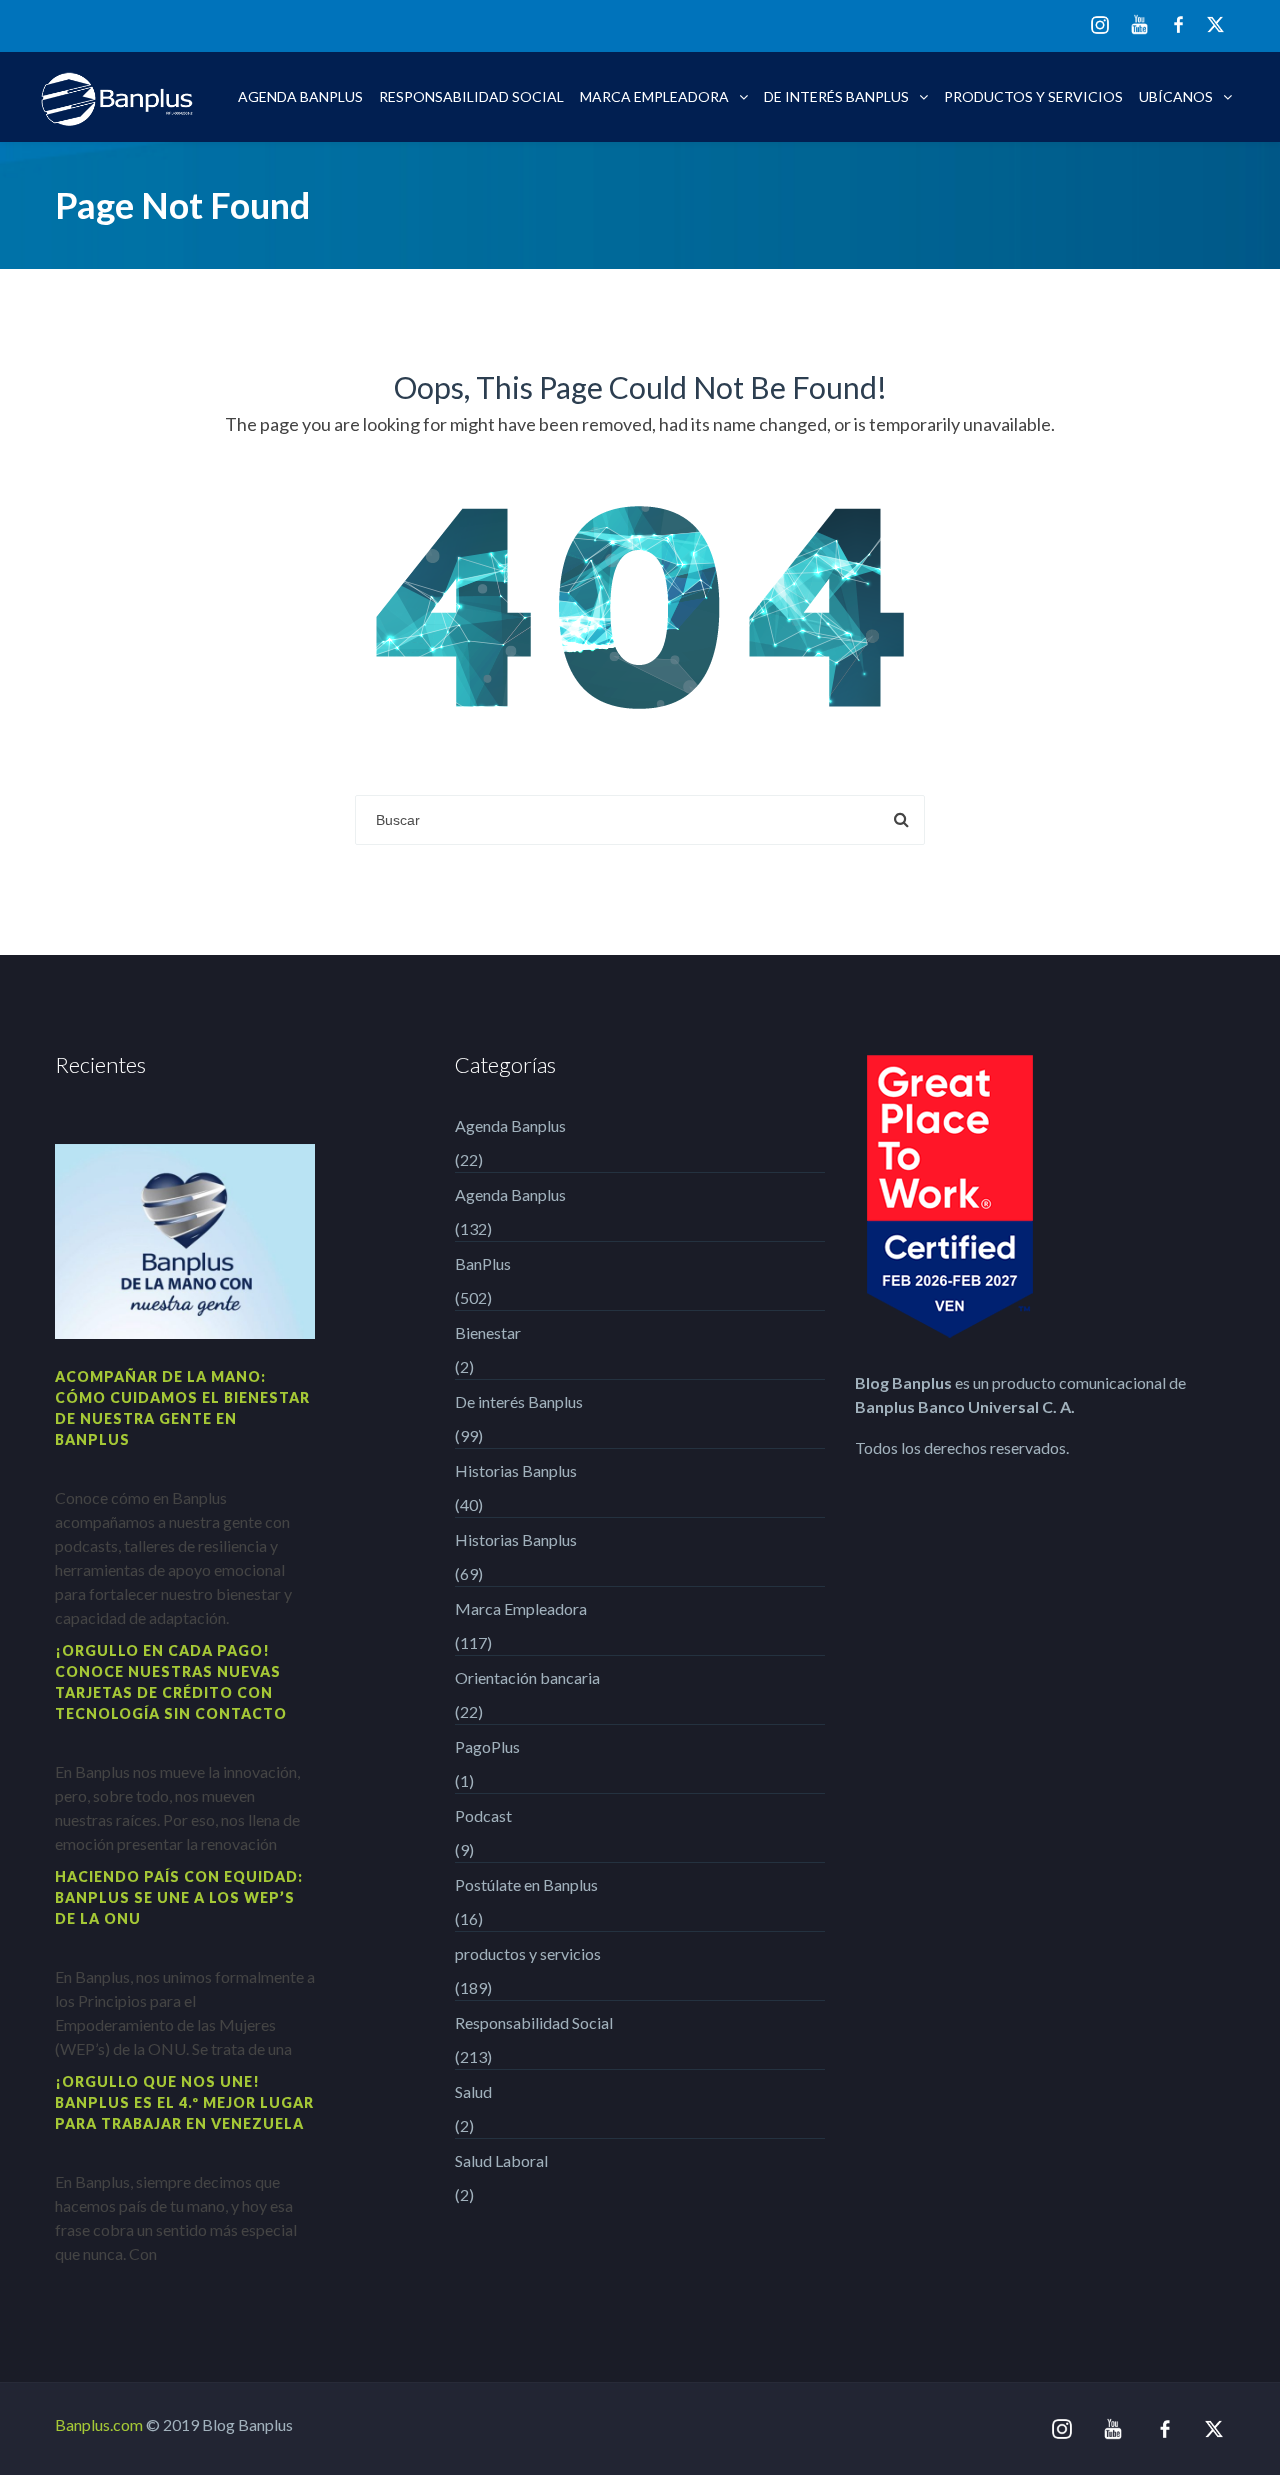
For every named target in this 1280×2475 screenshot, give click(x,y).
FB (1178, 24)
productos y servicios (1033, 96)
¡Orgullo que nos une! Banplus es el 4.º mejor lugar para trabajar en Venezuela (184, 2102)
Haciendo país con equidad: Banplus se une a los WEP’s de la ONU (179, 1897)
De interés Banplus (836, 96)
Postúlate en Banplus (526, 1884)
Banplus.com (99, 2424)
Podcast (483, 1815)
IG (1100, 26)
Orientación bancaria (527, 1677)
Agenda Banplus (300, 96)
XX (1216, 24)
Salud (473, 2091)
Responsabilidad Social (471, 96)
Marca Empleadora (654, 96)
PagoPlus (487, 1746)
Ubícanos (1176, 96)
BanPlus (483, 1263)
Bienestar (488, 1332)
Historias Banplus (516, 1470)
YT (1139, 24)
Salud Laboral (501, 2160)
